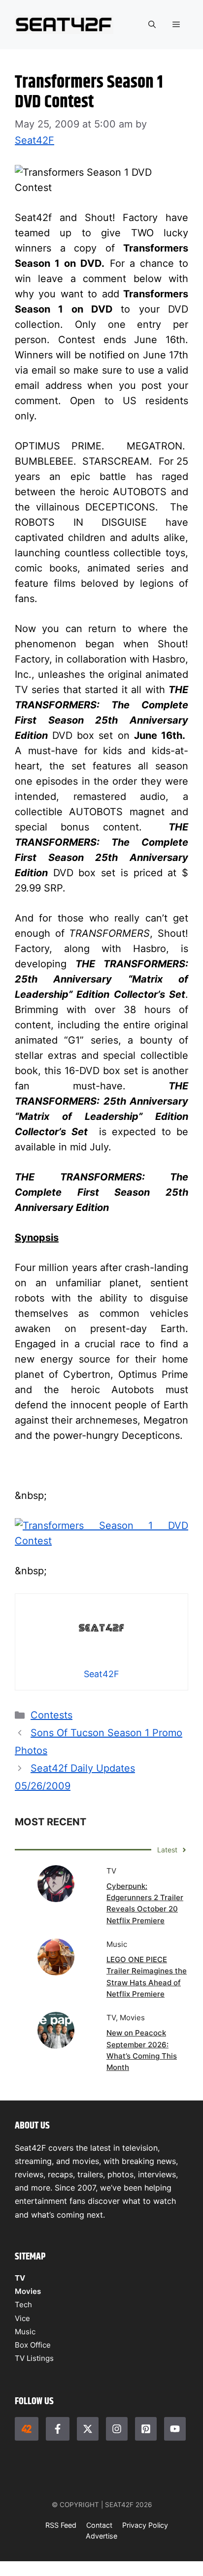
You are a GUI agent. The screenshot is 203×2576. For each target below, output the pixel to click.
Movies (28, 2291)
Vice (22, 2318)
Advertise (101, 2536)
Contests (51, 1715)
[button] (152, 25)
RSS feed (61, 2525)
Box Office (33, 2345)
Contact (99, 2525)
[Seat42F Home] (27, 2429)
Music (25, 2332)
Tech (23, 2305)
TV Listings (34, 2358)
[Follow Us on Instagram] (117, 2429)
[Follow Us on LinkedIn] (146, 2429)
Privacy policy (145, 2525)
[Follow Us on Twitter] (88, 2429)
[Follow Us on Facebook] (58, 2429)
